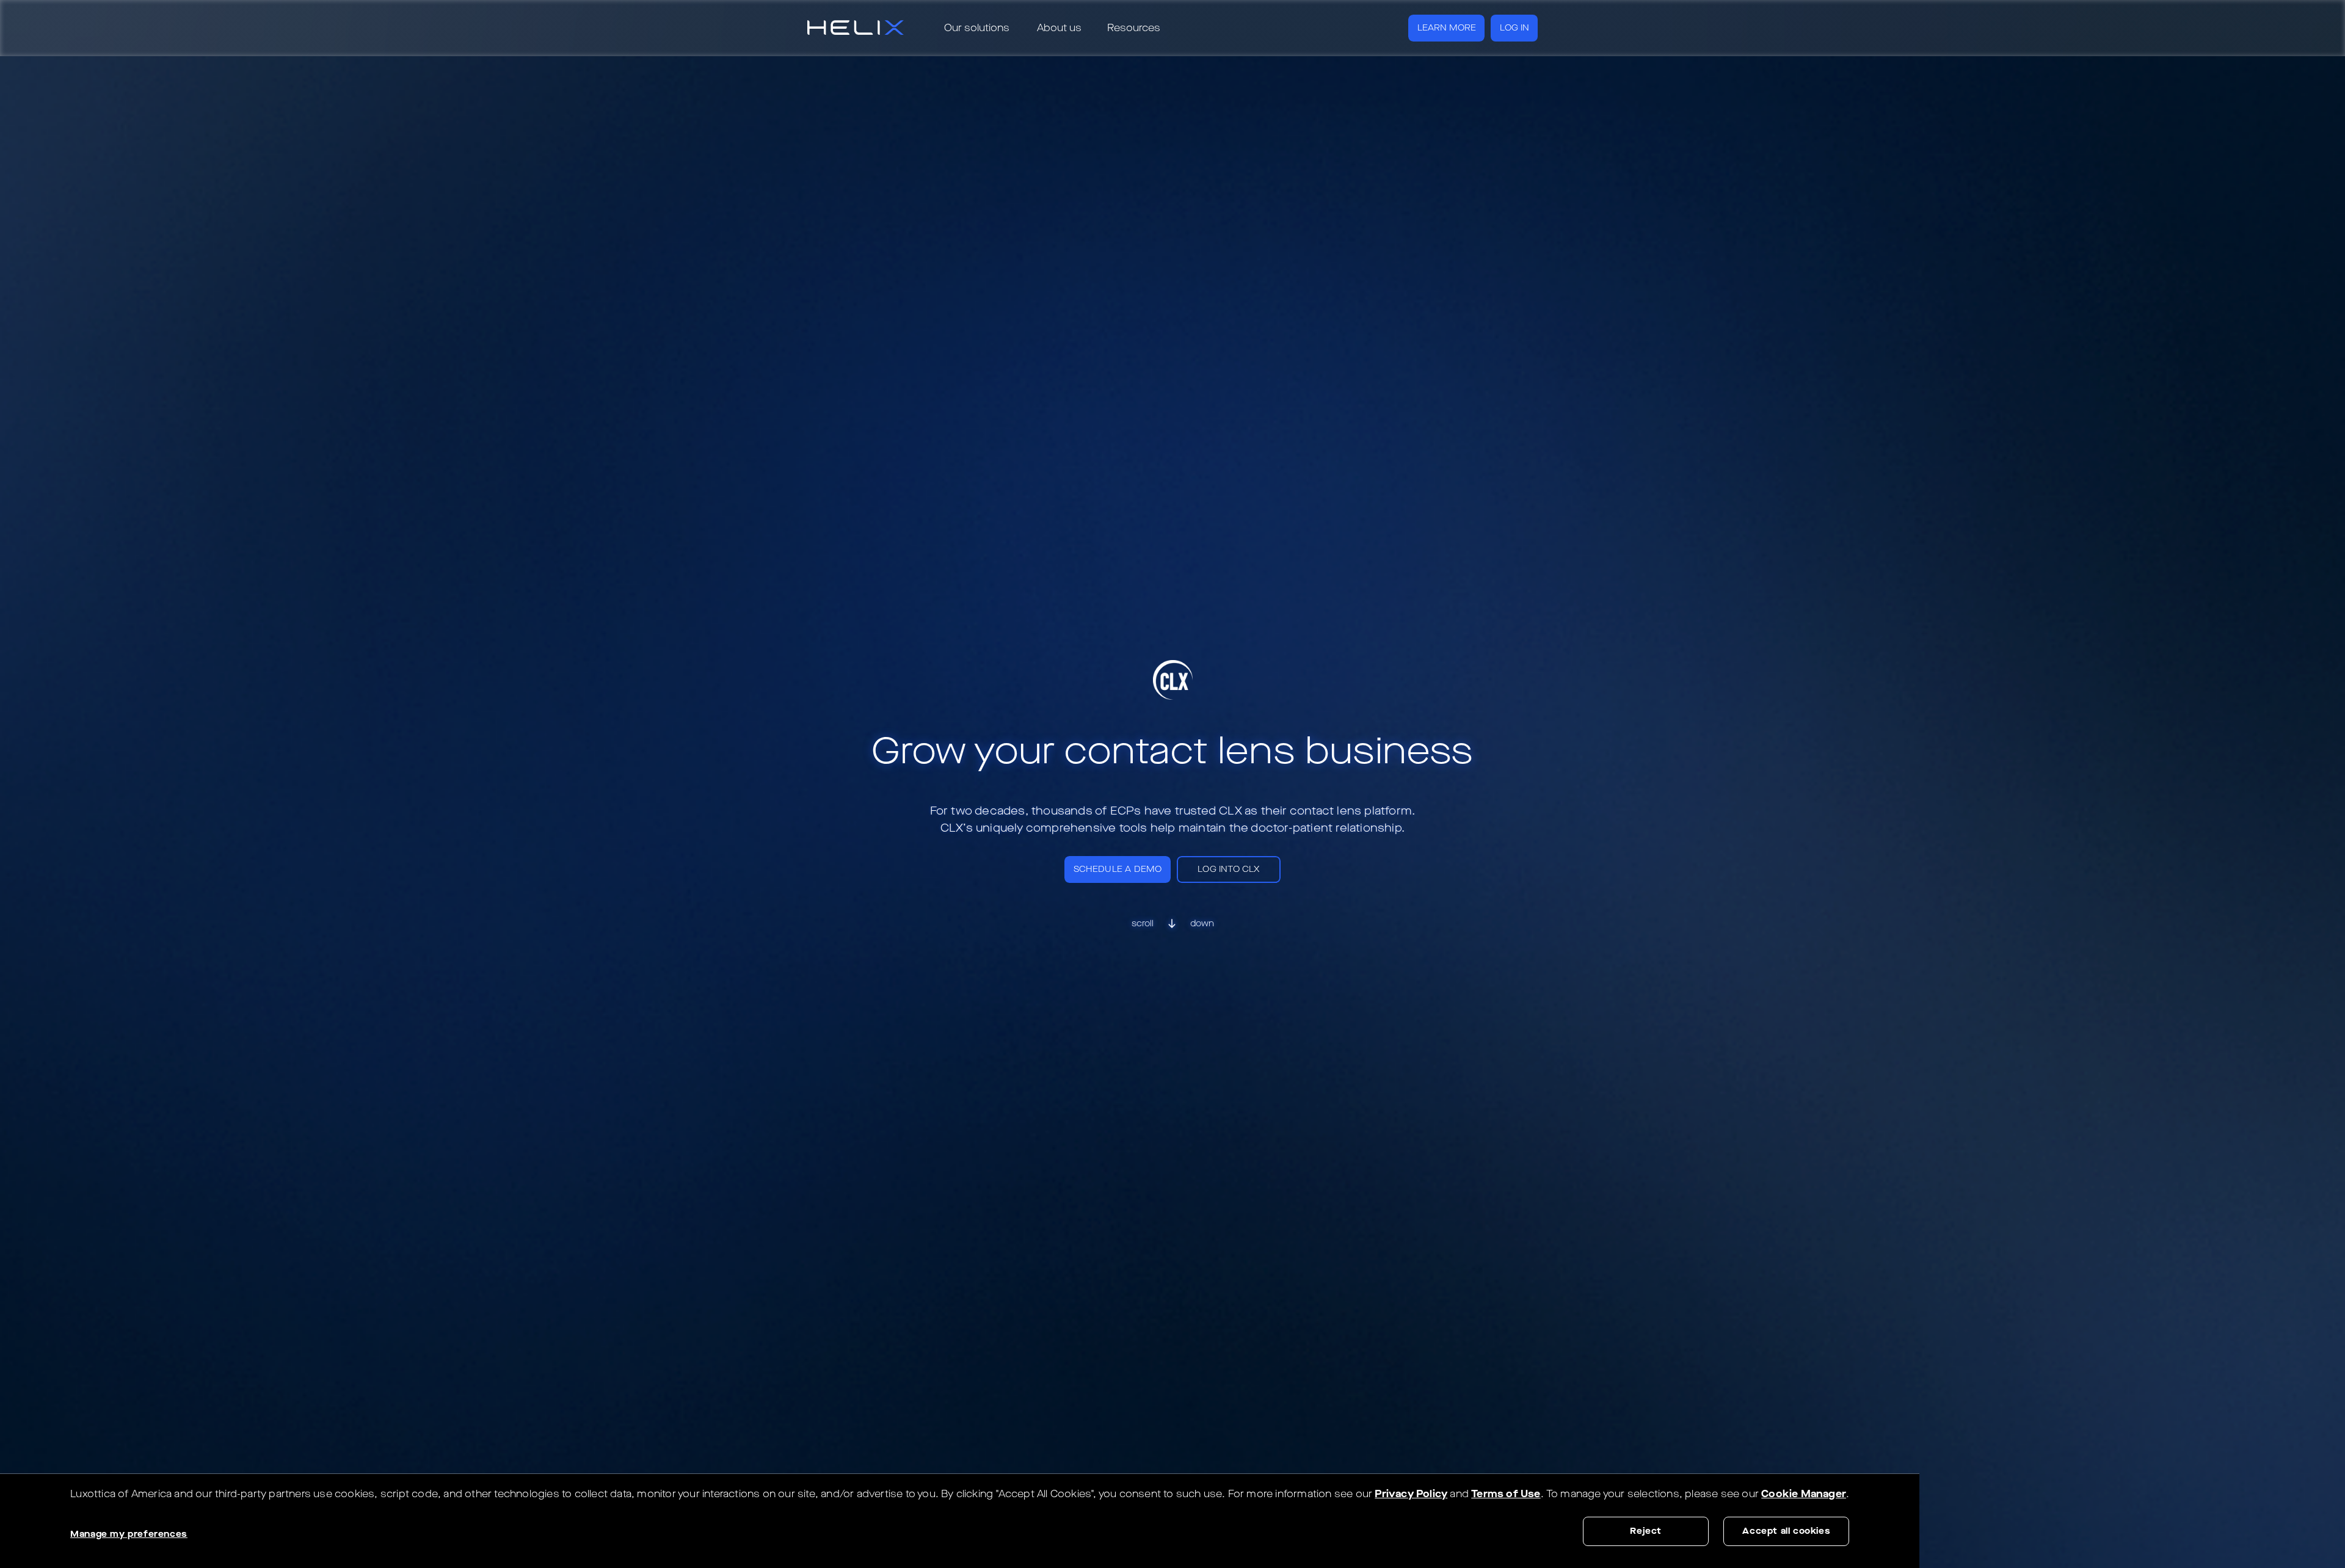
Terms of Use (1506, 1494)
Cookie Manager (1804, 1494)
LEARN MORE (1447, 28)
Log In (1514, 28)
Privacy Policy (1411, 1494)
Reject (1646, 1531)
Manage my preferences (129, 1534)
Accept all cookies (1786, 1531)
